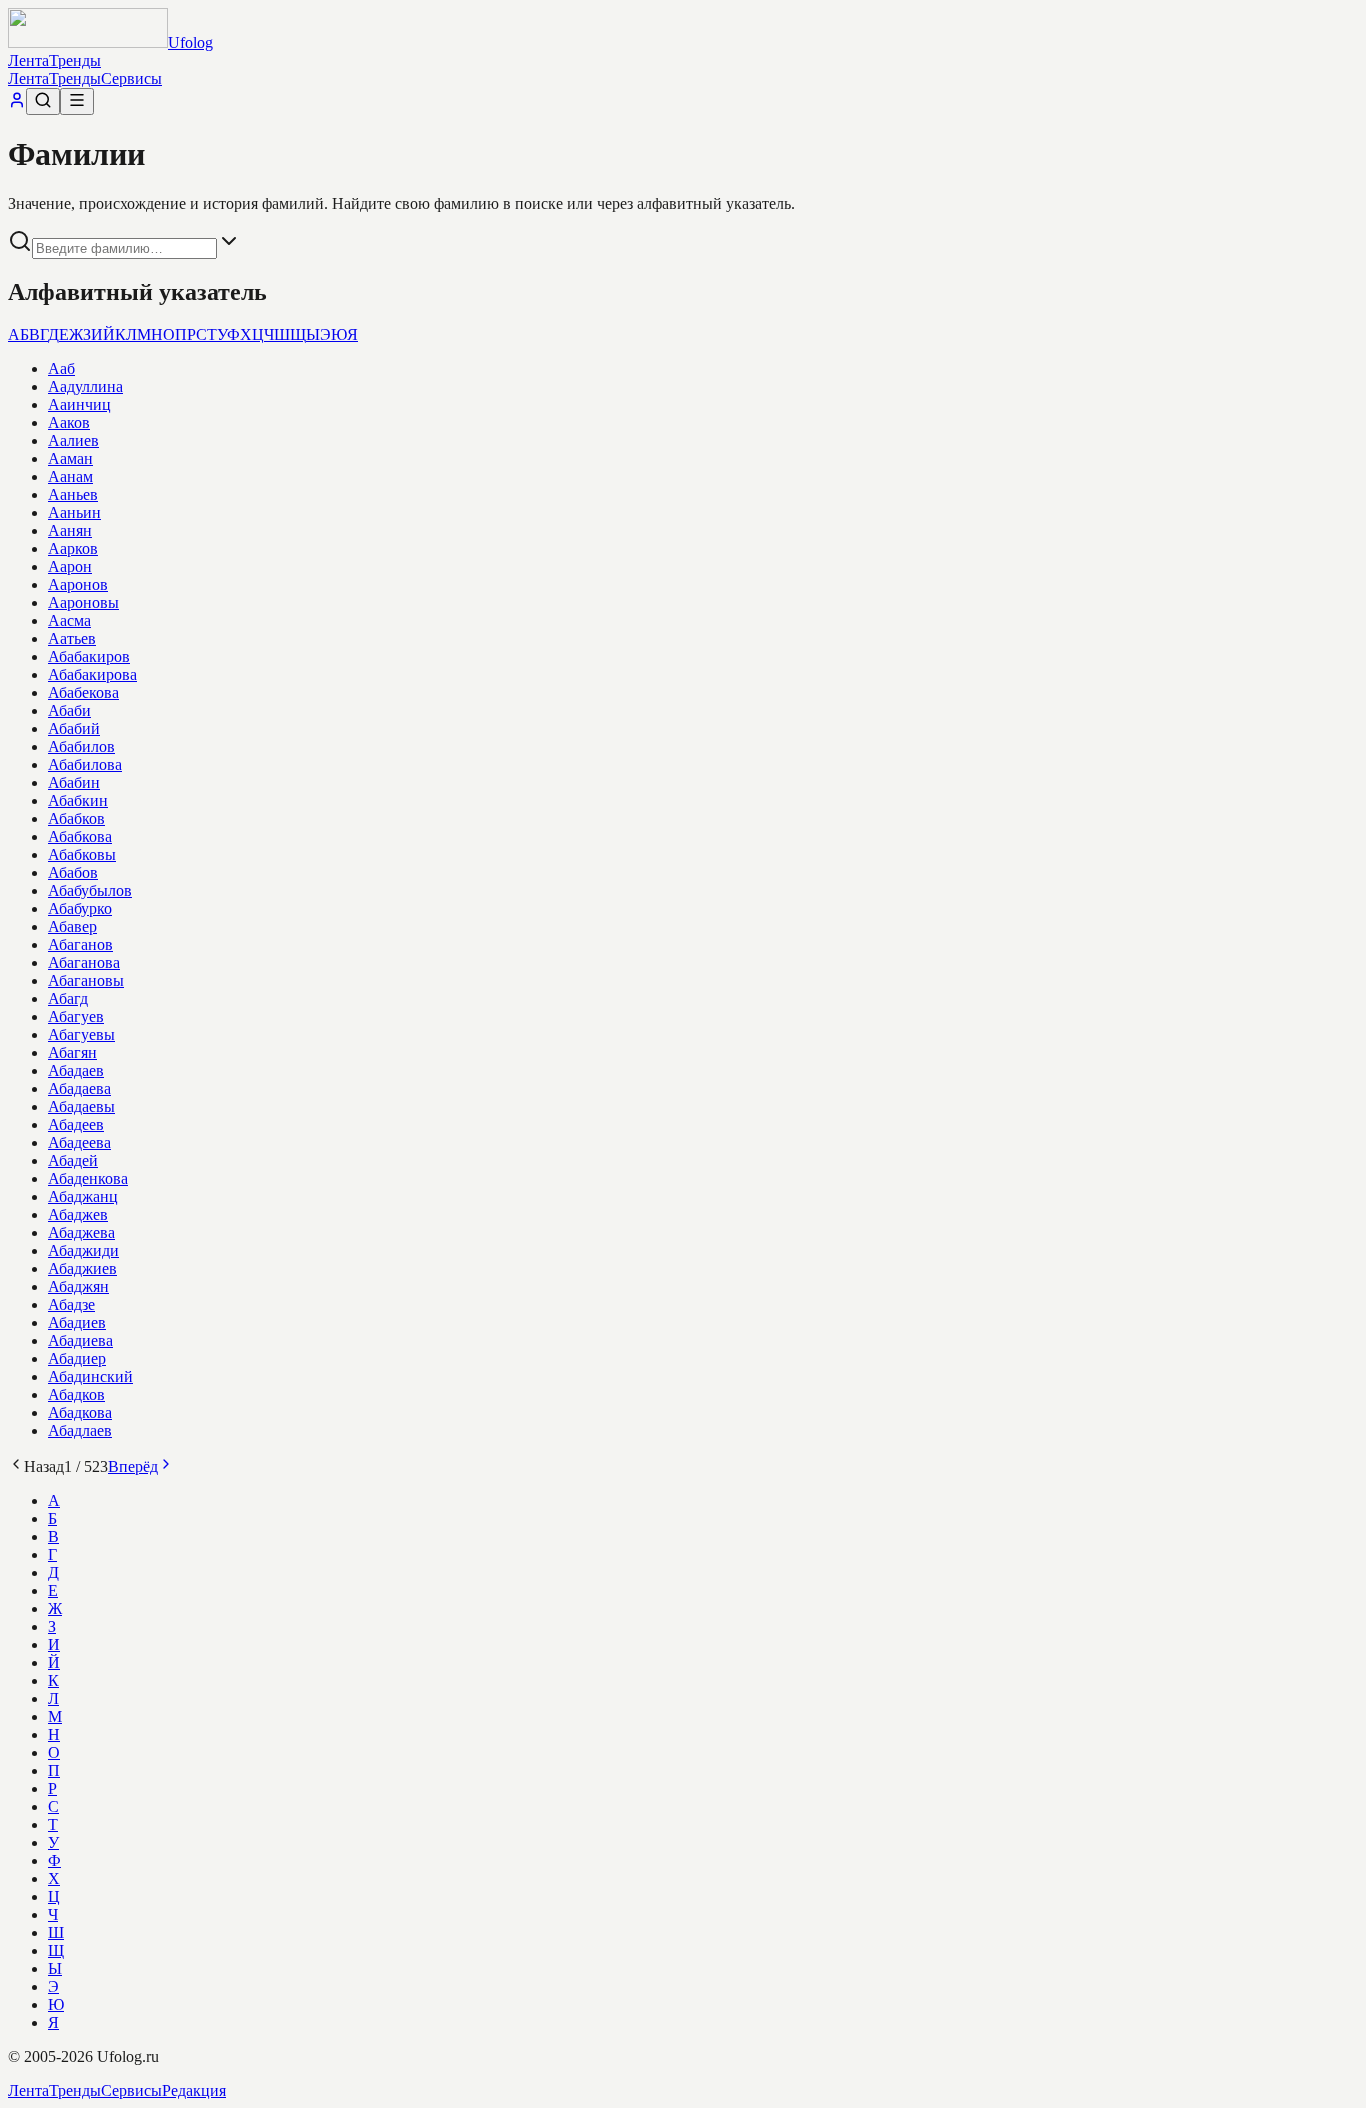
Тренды (75, 60)
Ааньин (74, 512)
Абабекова (83, 692)
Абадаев (76, 1070)
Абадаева (79, 1088)
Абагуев (76, 1016)
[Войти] (17, 103)
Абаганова (84, 962)
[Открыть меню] (77, 101)
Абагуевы (81, 1034)
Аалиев (73, 440)
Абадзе (71, 1304)
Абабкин (78, 800)
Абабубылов (90, 890)
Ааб (61, 368)
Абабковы (82, 854)
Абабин (74, 782)
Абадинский (90, 1376)
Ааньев (73, 494)
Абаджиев (82, 1268)
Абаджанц (83, 1196)
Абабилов (81, 746)
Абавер (72, 926)
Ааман (70, 458)
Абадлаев (80, 1430)
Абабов (73, 872)
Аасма (69, 620)
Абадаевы (81, 1106)
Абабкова (80, 836)
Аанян (70, 530)
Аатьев (72, 638)
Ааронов (78, 584)
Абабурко (80, 908)
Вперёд (133, 1466)
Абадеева (79, 1142)
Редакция (194, 2090)
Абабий (74, 728)
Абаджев (78, 1214)
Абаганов (80, 944)
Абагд (68, 998)
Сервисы (131, 78)
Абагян (72, 1052)
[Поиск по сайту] (43, 101)
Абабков (76, 818)
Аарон (70, 566)
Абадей (73, 1160)
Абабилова (85, 764)
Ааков (69, 422)
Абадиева (80, 1340)
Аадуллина (85, 386)
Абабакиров (89, 656)
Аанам (70, 476)
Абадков (76, 1394)
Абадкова (80, 1412)
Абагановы (86, 980)
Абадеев (76, 1124)
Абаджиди (83, 1250)
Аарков (73, 548)
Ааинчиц (79, 404)
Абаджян (78, 1286)
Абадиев (77, 1322)
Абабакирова (92, 674)
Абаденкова (88, 1178)
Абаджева (81, 1232)
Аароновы (83, 602)
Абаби (69, 710)
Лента (28, 60)
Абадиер (77, 1358)
